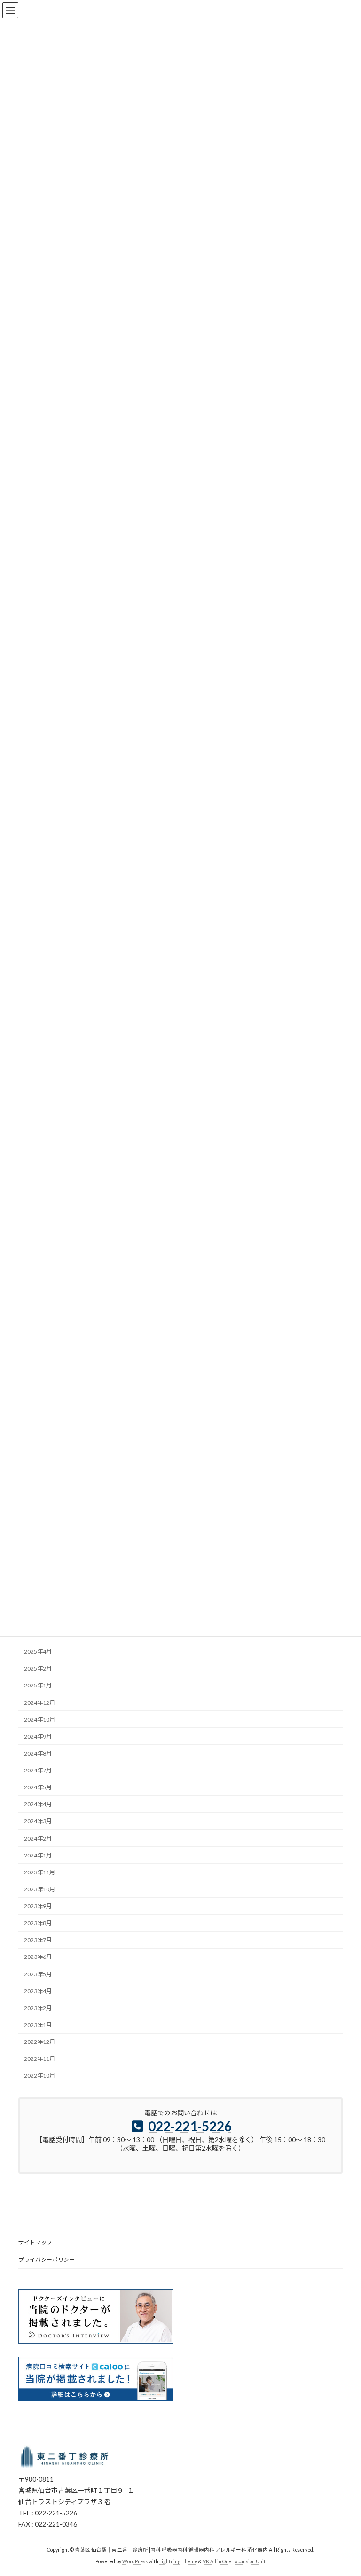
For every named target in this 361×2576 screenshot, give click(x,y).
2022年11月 (39, 2059)
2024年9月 (38, 1737)
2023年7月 (38, 1940)
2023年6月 (38, 1957)
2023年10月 (39, 1889)
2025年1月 (38, 1685)
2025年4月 (38, 1652)
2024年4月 (38, 1804)
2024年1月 (38, 1855)
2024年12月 (39, 1703)
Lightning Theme (178, 2561)
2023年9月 (38, 1906)
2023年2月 (38, 2008)
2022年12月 (39, 2042)
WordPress (135, 2561)
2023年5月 (38, 1974)
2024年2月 (38, 1838)
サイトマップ (35, 2242)
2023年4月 (38, 1991)
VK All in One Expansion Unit (234, 2561)
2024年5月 (38, 1787)
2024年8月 (38, 1753)
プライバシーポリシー (47, 2260)
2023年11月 (39, 1872)
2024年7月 (38, 1770)
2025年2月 (38, 1668)
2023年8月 (38, 1923)
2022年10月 (39, 2076)
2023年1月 (38, 2025)
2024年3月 (38, 1821)
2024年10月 (39, 1720)
